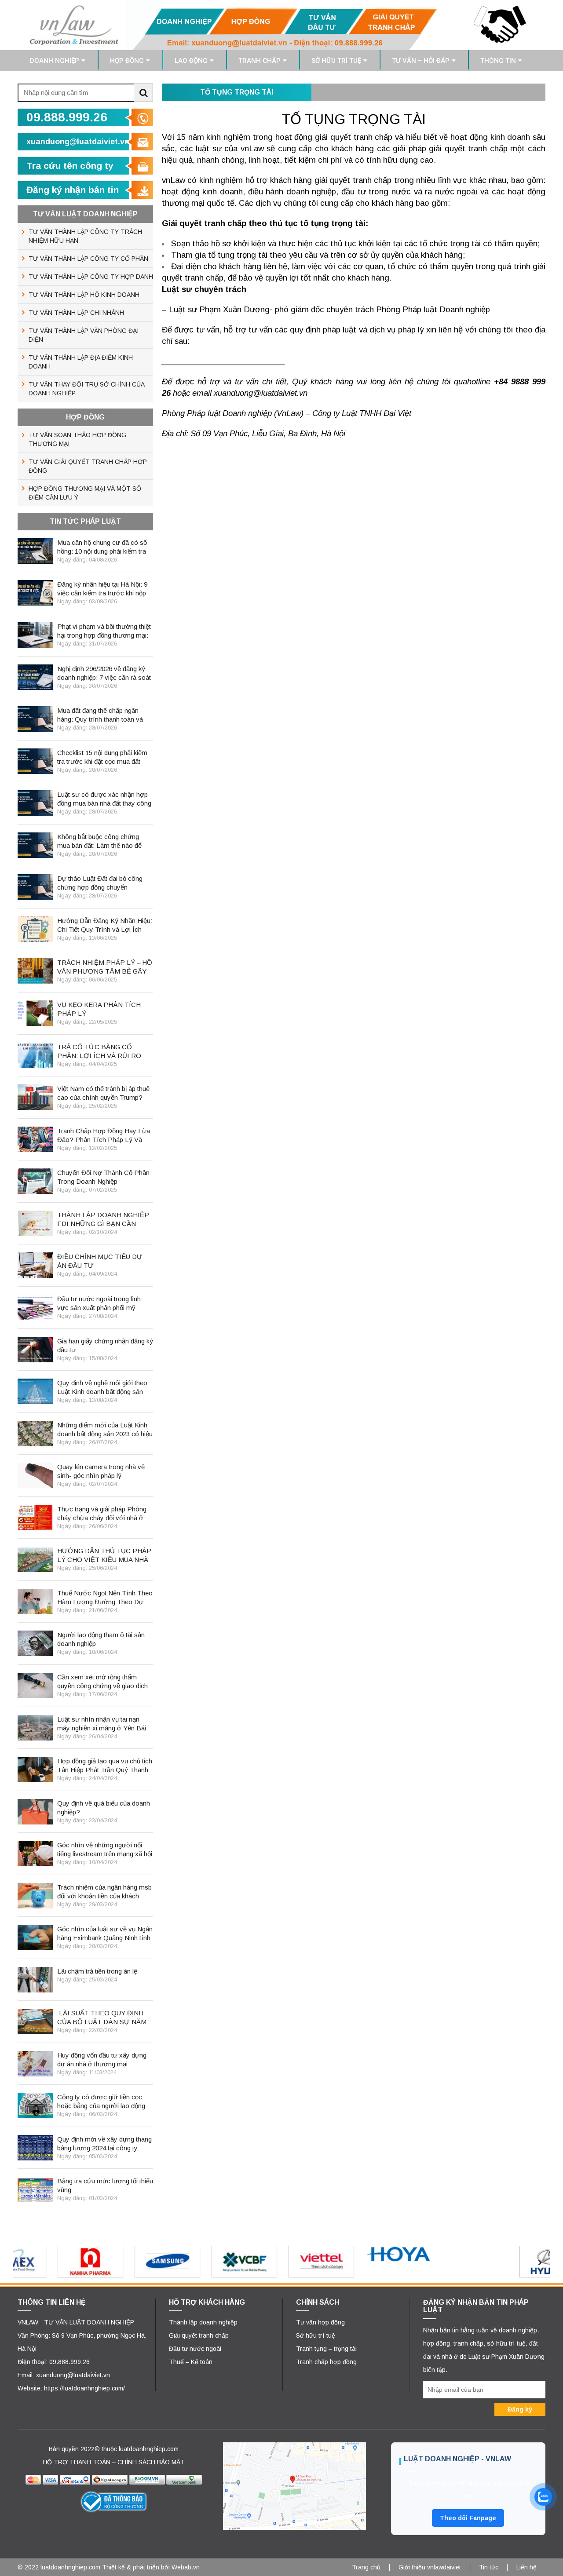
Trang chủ (366, 2567)
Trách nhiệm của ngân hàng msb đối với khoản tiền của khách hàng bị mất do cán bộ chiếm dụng (104, 1892)
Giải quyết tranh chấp (199, 2335)
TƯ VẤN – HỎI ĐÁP (421, 61)
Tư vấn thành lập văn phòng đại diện (84, 335)
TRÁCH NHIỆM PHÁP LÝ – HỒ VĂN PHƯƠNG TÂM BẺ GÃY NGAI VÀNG (105, 967)
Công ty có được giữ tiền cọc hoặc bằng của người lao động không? (101, 2102)
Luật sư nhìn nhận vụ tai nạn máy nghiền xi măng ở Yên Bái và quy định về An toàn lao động (103, 1724)
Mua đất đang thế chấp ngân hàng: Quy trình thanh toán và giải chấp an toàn (100, 715)
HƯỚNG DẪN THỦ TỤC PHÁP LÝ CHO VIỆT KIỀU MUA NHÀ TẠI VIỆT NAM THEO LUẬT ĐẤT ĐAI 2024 (104, 1556)
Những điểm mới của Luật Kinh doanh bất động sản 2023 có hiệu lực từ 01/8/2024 (105, 1430)
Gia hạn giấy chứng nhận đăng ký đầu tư (105, 1345)
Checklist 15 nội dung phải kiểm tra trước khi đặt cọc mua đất (102, 757)
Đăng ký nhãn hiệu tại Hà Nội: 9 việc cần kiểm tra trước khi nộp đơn (102, 589)
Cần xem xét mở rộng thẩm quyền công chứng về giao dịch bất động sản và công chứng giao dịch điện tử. (102, 1682)
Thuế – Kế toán (191, 2362)
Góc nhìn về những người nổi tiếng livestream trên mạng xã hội (105, 1849)
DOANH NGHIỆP (55, 61)
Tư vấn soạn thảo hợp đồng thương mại (77, 439)
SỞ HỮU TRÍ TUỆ (336, 61)
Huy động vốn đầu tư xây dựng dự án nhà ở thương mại (102, 2060)
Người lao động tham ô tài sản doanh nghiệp (101, 1639)
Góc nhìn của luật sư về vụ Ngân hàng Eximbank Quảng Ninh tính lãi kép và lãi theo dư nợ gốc (105, 1934)
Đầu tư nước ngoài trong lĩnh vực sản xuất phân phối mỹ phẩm (99, 1304)
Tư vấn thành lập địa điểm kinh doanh (81, 362)
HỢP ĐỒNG (127, 61)
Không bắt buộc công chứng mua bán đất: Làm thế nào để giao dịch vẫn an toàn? (99, 841)
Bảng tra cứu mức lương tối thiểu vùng (105, 2185)
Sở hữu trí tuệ (316, 2335)
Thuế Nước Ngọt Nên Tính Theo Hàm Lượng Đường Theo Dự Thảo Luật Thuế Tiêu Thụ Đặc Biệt (105, 1598)
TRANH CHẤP (260, 61)
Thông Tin (498, 61)
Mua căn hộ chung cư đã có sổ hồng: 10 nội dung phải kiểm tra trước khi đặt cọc (102, 547)
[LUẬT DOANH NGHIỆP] (281, 25)
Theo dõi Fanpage (468, 2518)
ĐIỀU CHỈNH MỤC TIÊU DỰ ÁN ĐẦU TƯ (100, 1261)
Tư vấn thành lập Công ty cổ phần (88, 259)
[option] (52, 2262)
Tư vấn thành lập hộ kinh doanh (84, 295)
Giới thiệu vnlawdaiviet (430, 2567)
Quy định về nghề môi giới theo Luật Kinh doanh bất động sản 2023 (102, 1388)
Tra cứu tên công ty (70, 166)
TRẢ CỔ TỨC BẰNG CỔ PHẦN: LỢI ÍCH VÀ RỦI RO (99, 1051)
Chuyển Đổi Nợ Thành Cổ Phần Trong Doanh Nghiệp (103, 1177)
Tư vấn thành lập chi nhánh (76, 313)
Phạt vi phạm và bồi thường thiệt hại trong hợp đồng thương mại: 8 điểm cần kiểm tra (104, 631)
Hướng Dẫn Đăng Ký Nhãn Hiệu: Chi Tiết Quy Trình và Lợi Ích (105, 925)
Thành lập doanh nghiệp (203, 2322)
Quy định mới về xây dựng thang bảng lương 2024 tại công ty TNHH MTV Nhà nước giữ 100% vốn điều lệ (105, 2144)
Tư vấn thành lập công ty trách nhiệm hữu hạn (85, 236)
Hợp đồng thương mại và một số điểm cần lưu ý (85, 493)
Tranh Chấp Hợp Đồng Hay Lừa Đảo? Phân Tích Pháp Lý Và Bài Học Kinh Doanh (104, 1136)
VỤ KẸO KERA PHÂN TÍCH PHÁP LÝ (99, 1009)
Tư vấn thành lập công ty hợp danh (91, 277)
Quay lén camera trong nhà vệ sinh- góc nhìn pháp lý (101, 1471)
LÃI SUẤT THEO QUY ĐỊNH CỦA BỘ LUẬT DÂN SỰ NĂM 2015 (102, 2018)
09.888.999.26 (67, 117)
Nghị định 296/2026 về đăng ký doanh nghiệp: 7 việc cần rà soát (104, 673)
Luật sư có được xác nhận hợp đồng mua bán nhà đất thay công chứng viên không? (104, 799)
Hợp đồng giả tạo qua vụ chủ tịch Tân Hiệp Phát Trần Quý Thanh (105, 1765)
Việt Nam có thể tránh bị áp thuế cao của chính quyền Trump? (103, 1093)
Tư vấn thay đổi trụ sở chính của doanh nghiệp (87, 389)
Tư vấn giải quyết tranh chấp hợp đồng (88, 466)
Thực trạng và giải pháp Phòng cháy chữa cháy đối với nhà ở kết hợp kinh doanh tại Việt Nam (104, 1514)
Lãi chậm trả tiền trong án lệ (97, 1971)
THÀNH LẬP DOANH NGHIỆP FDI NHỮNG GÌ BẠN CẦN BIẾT (103, 1220)
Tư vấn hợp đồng (320, 2322)
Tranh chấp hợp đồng (326, 2362)
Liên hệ (526, 2567)
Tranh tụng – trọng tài (326, 2349)
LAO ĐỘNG (191, 61)
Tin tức (489, 2567)
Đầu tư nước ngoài (195, 2349)
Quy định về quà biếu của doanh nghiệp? (104, 1808)
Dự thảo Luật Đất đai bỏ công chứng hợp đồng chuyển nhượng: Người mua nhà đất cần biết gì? (104, 883)
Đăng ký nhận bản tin (73, 190)
